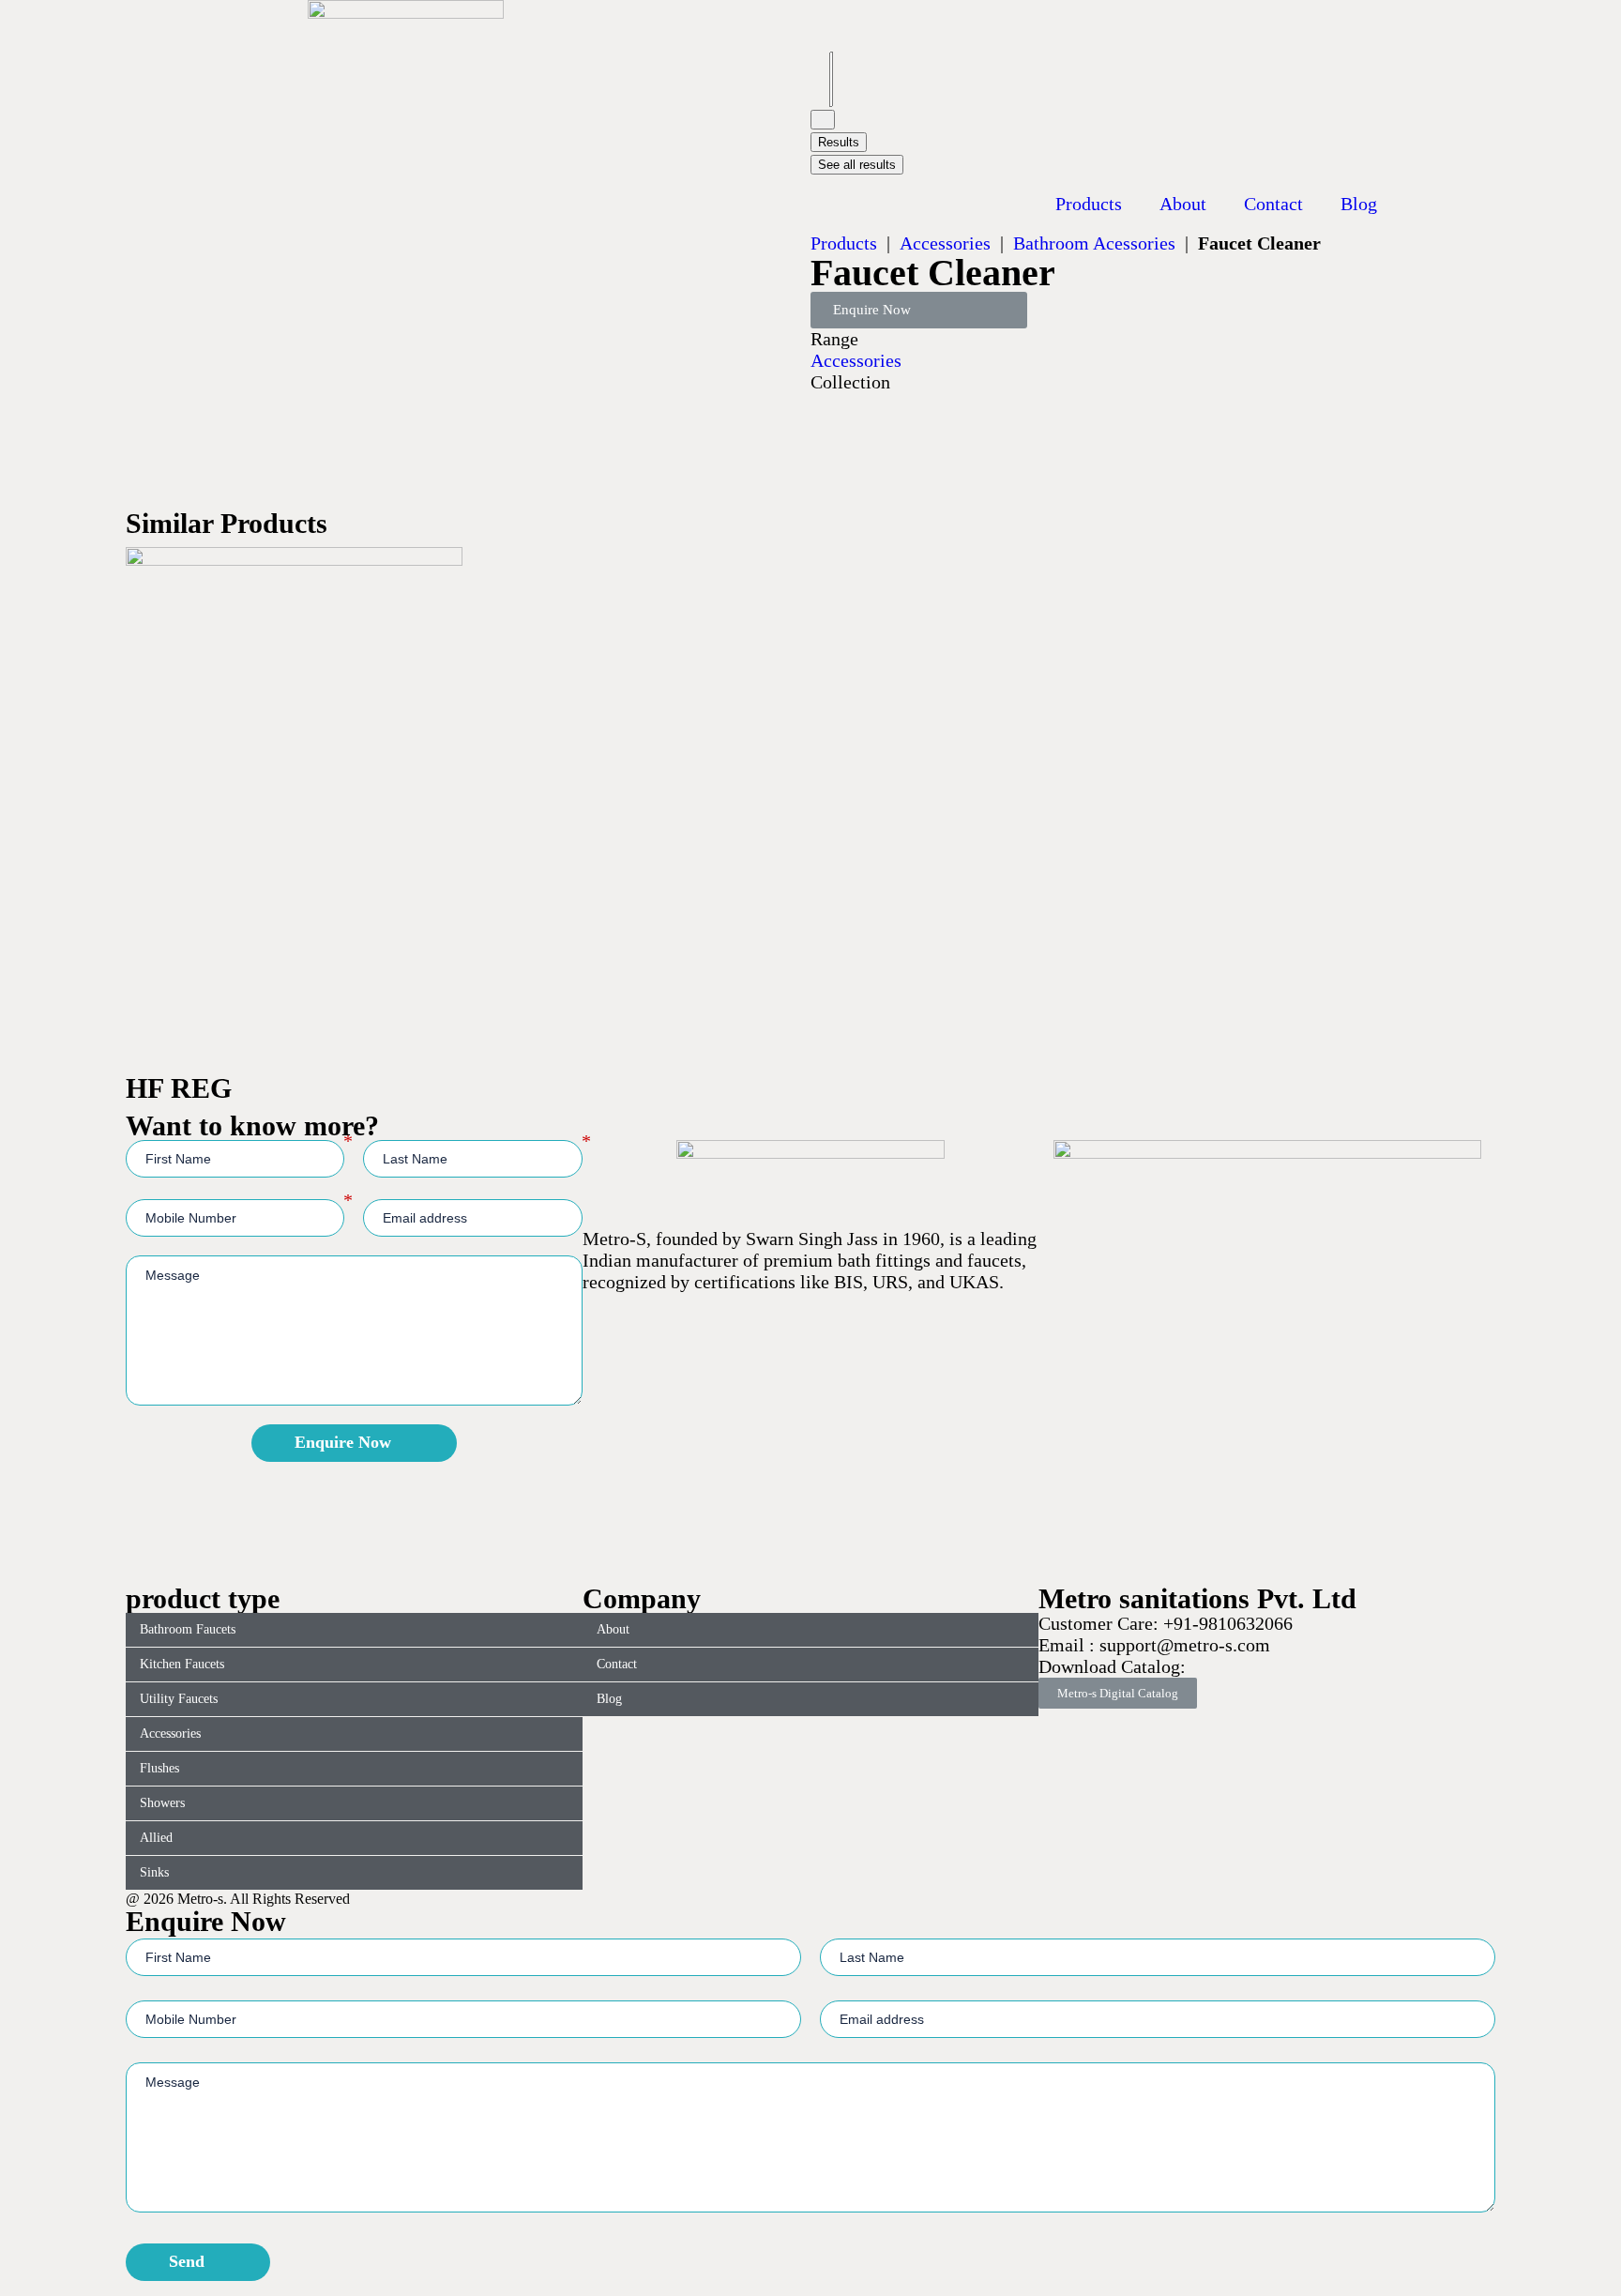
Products (1089, 204)
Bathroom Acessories (1094, 243)
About (1183, 204)
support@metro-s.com (1182, 1645)
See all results (857, 165)
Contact (1273, 204)
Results (839, 142)
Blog (1359, 204)
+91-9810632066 (1228, 1623)
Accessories (945, 243)
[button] (919, 310)
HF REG (179, 1088)
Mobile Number (348, 1200)
